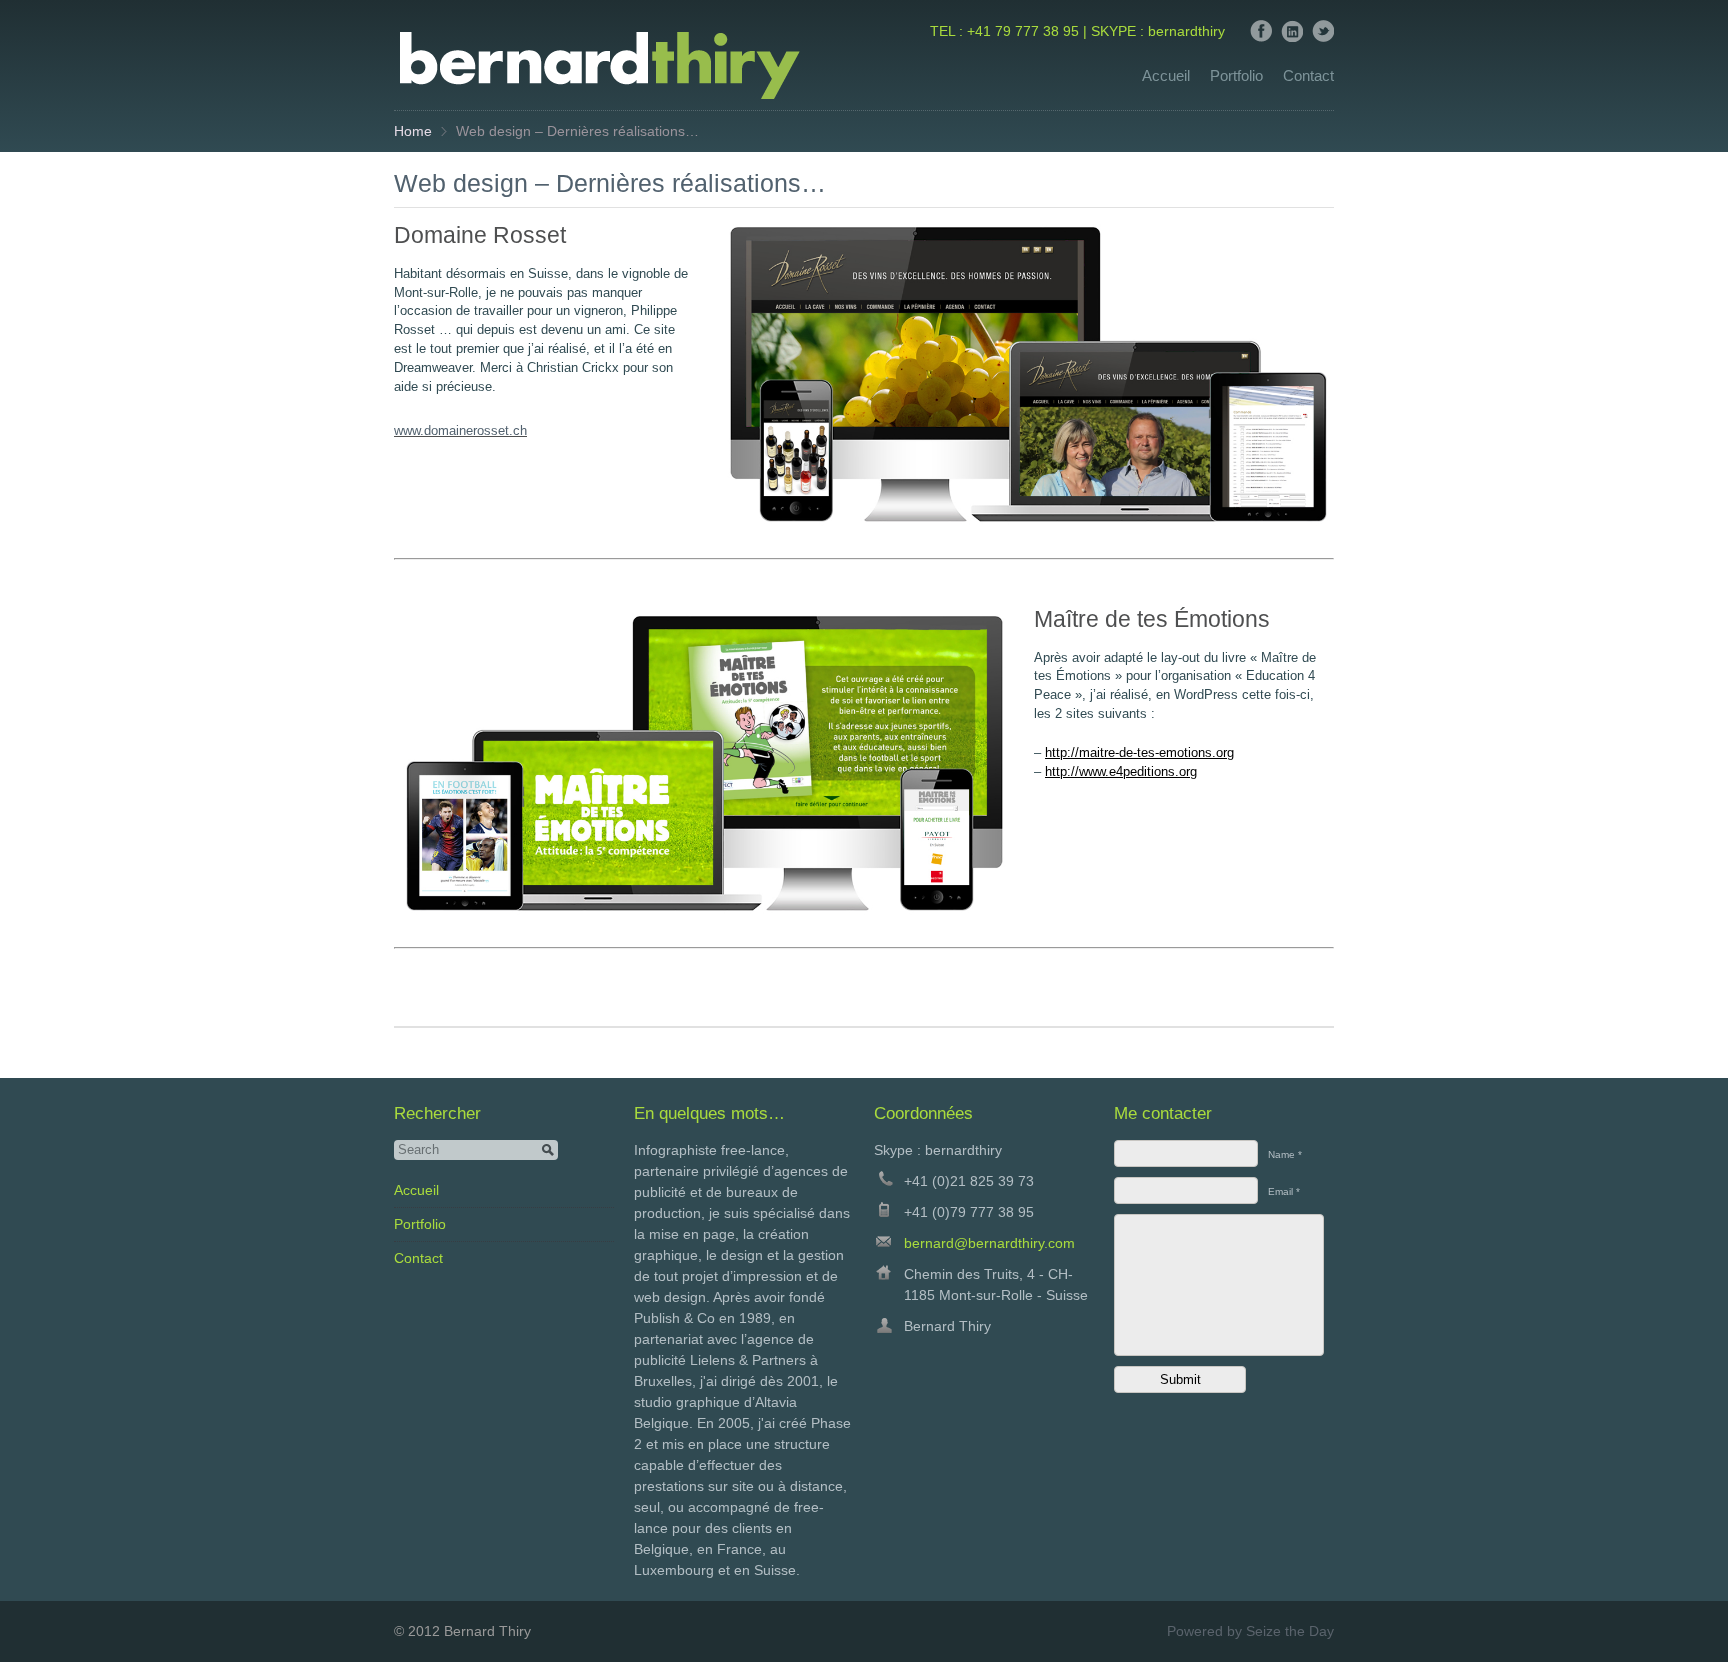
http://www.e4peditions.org (1121, 772)
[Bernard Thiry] (598, 105)
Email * (1284, 1191)
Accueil (1166, 76)
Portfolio (1236, 76)
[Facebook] (1261, 37)
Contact (1308, 76)
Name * (1285, 1154)
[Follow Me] (1323, 37)
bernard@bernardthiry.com (989, 1243)
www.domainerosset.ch (460, 431)
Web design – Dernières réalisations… (610, 183)
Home (413, 131)
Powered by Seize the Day (1250, 1631)
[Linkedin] (1292, 37)
